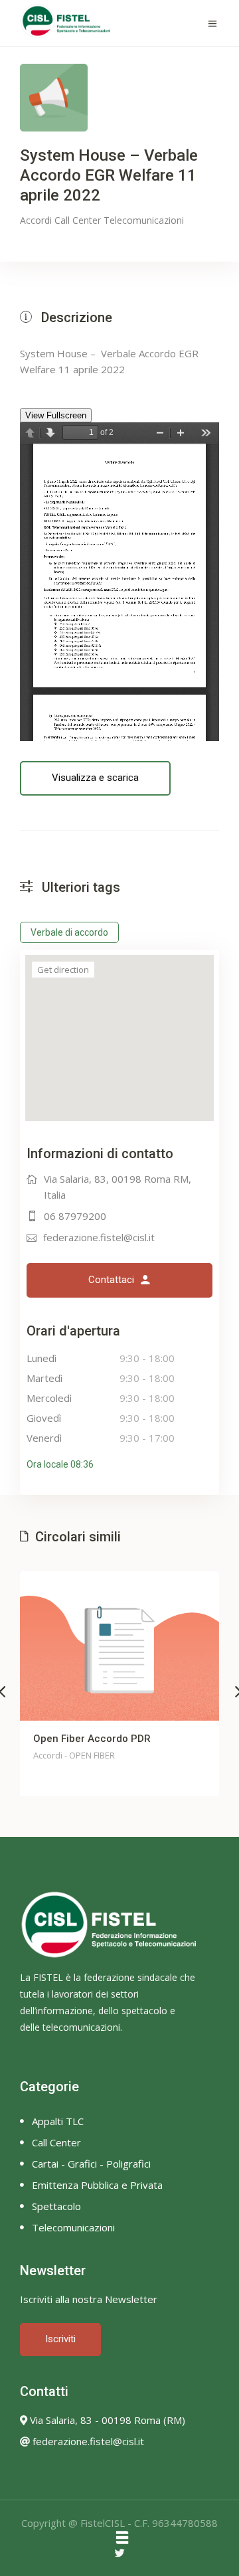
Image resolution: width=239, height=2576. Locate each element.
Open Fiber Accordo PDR (92, 1739)
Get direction (63, 970)
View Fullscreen (56, 415)
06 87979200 (75, 1216)
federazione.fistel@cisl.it (99, 1237)
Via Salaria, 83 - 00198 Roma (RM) (106, 2420)
